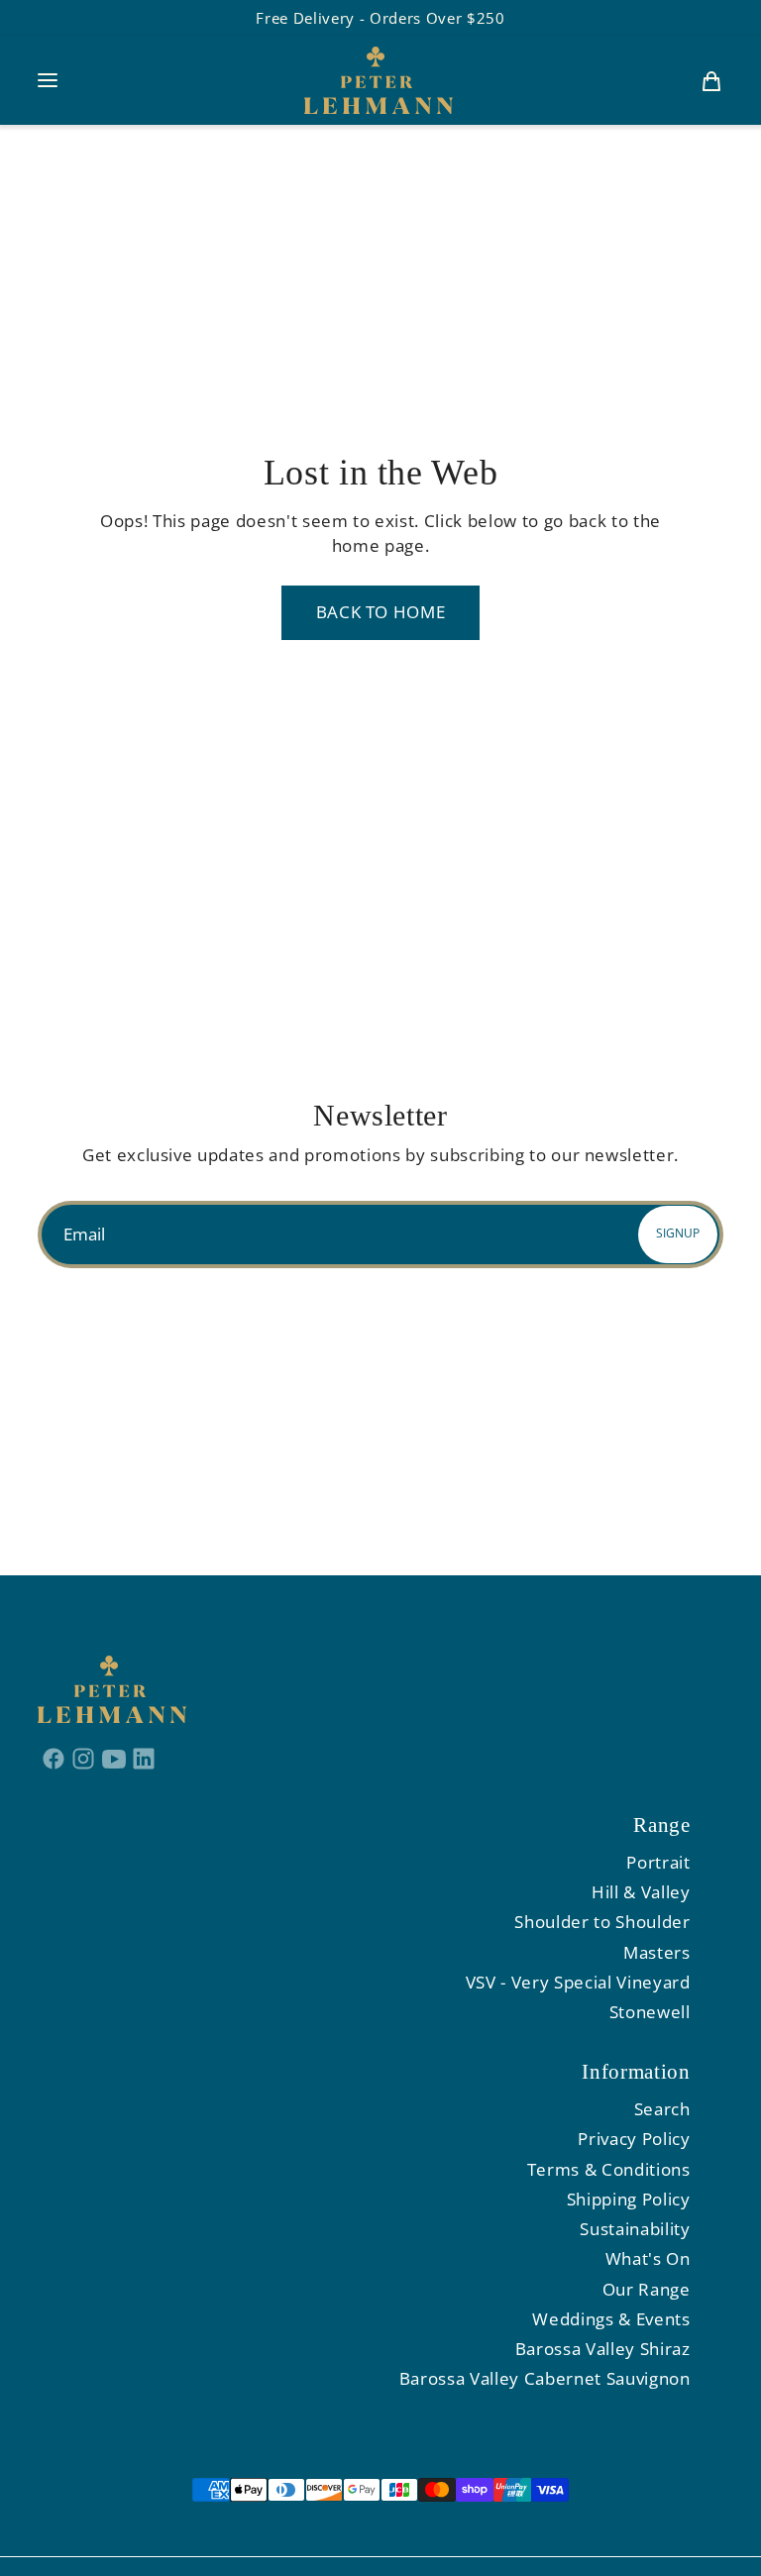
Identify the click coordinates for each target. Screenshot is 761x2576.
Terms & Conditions (609, 2169)
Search (662, 2109)
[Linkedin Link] (144, 1758)
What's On (648, 2258)
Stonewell (650, 2012)
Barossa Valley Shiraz (603, 2349)
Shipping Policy (629, 2199)
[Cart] (711, 80)
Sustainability (635, 2229)
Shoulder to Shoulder (602, 1922)
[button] (48, 80)
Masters (657, 1952)
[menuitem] (711, 80)
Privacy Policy (634, 2139)
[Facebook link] (53, 1758)
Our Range (647, 2289)
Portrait (658, 1862)
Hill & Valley (641, 1892)
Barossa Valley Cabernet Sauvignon (545, 2378)
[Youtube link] (114, 1758)
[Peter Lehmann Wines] (379, 80)
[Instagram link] (84, 1758)
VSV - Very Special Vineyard (578, 1982)
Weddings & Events (611, 2319)
